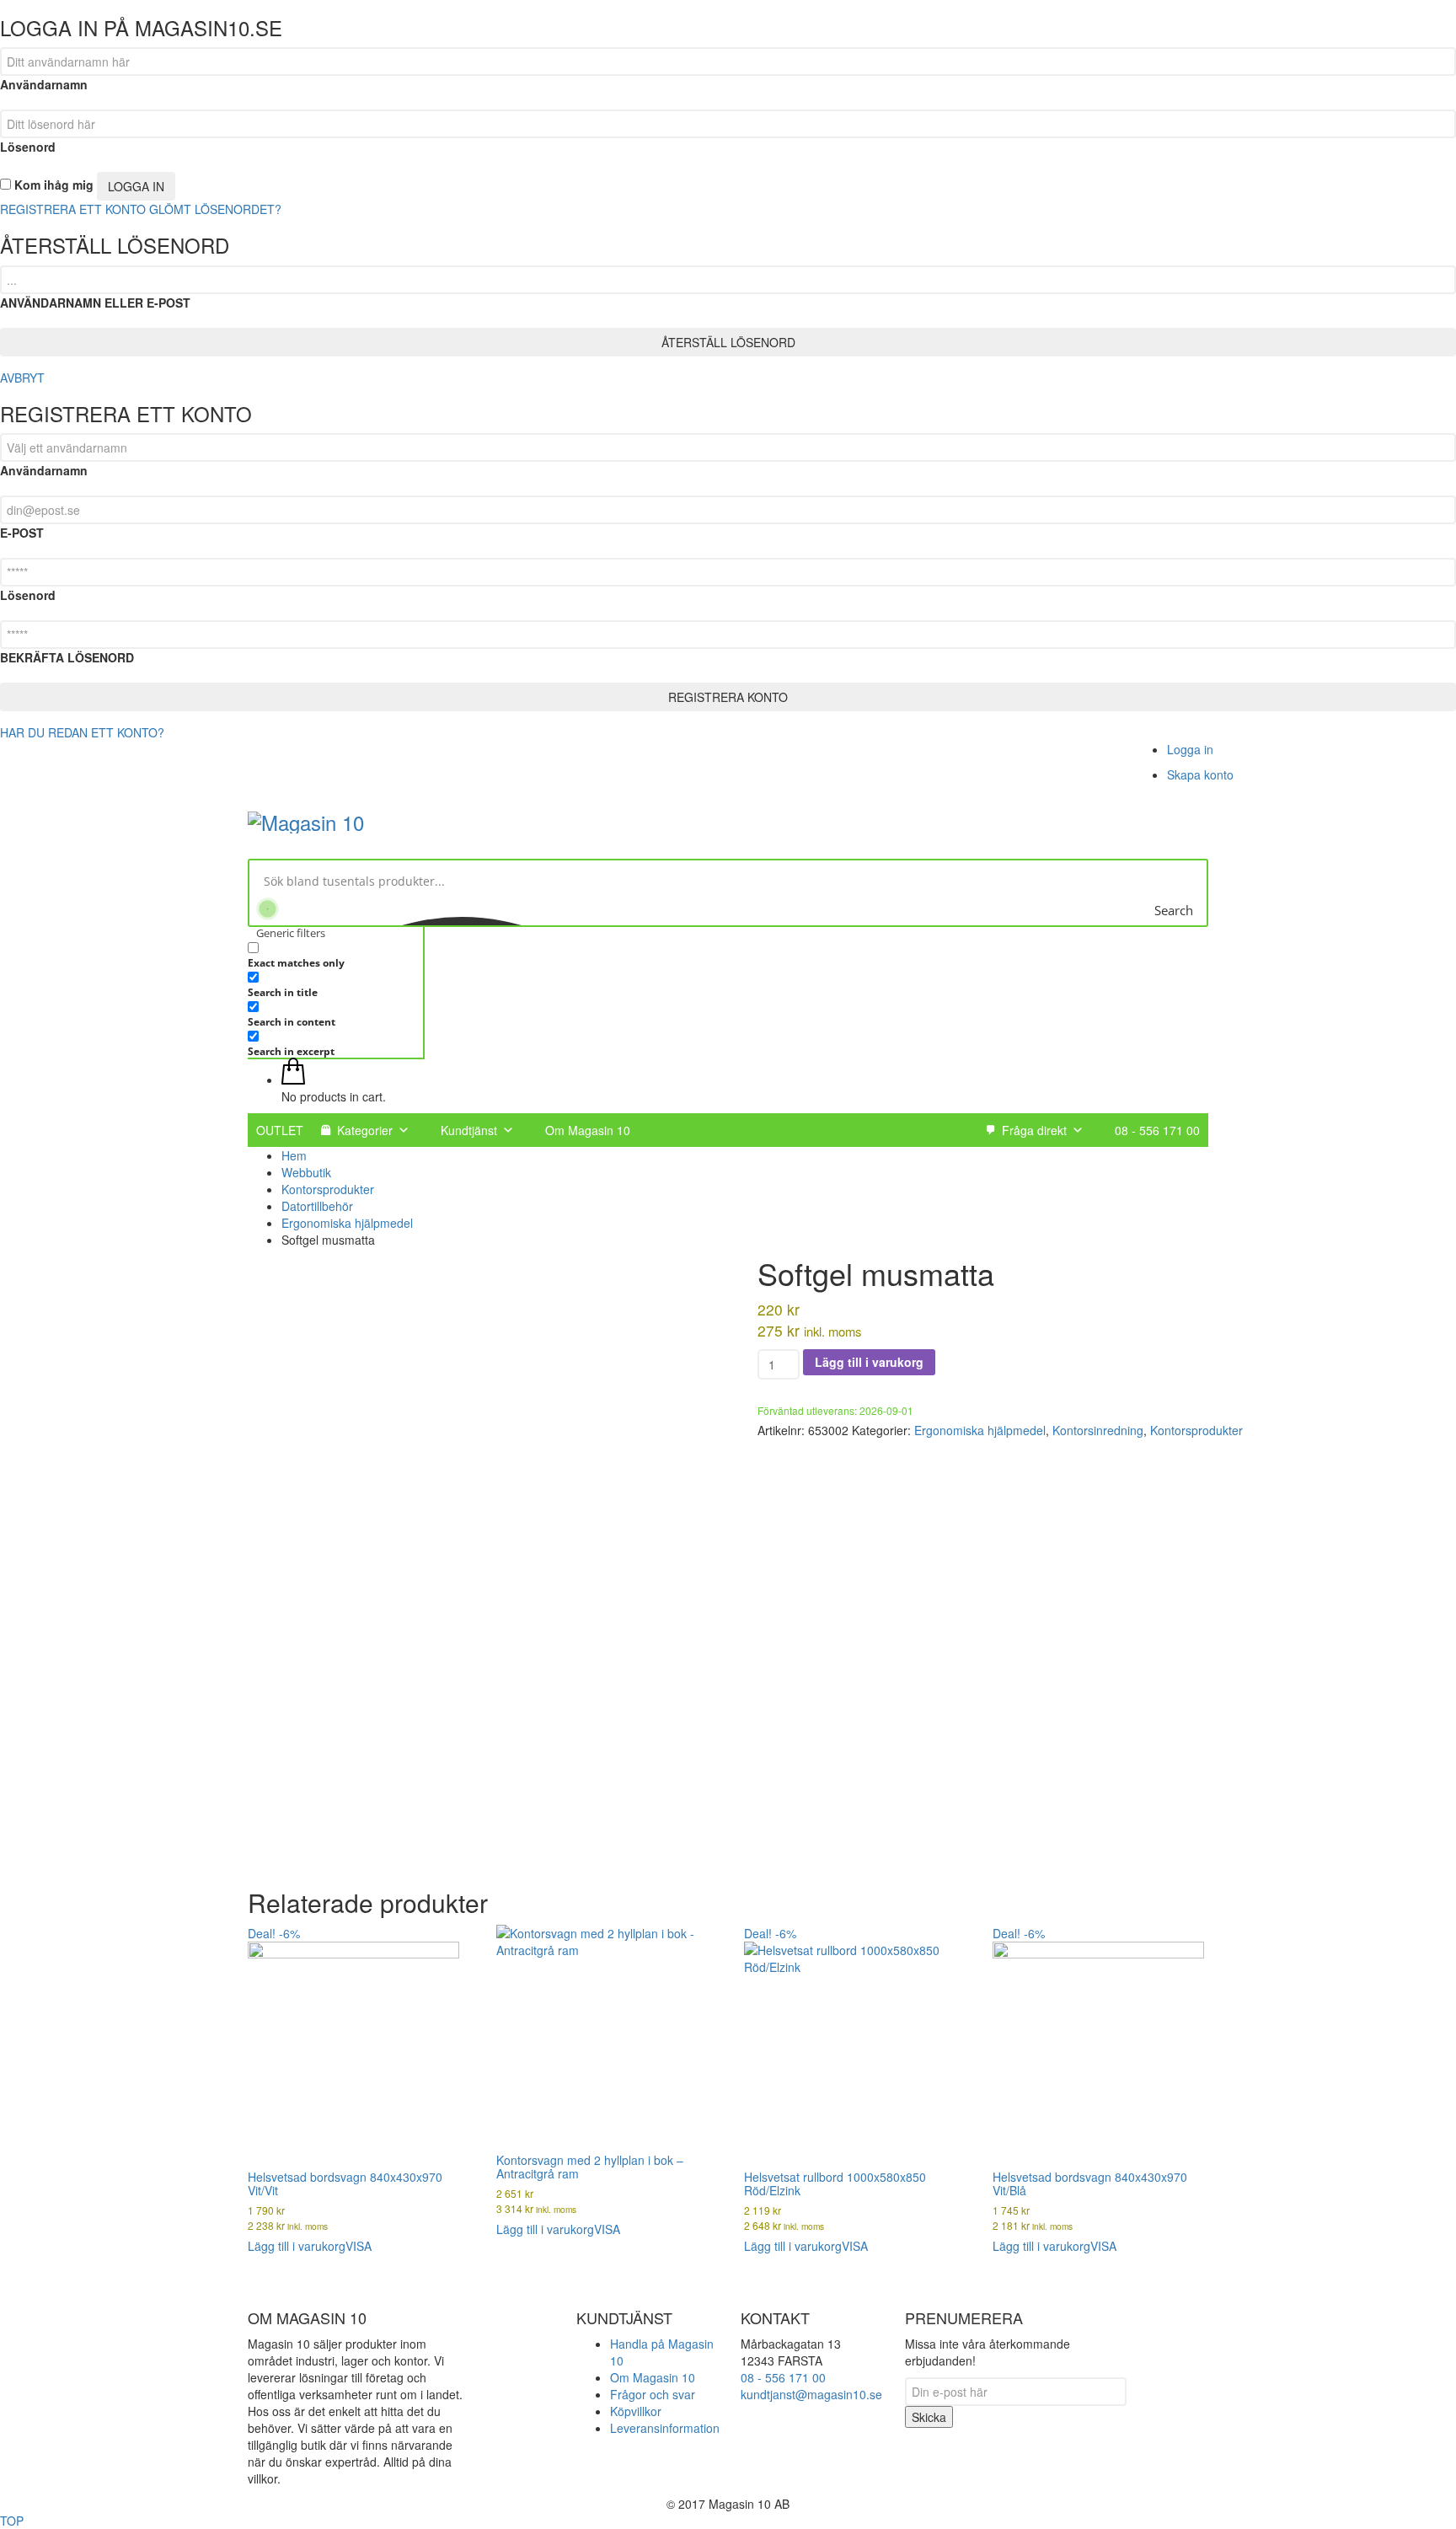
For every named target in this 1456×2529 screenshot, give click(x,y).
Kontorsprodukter (1196, 1430)
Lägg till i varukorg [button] (297, 2246)
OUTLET (280, 1130)
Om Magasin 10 (588, 1130)
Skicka (929, 2417)
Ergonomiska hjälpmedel (980, 1430)
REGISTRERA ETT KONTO (73, 209)
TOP (12, 2521)
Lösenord (28, 147)
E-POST (22, 533)
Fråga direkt (1034, 1130)
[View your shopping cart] (293, 1080)
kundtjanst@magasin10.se (811, 2394)
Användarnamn (44, 84)
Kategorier (365, 1130)
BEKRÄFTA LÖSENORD (67, 657)
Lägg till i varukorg (869, 1362)
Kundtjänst (469, 1130)
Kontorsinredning (1098, 1430)
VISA (359, 2246)
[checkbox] (332, 954)
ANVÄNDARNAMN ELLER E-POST (95, 303)
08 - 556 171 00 (1157, 1130)
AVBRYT (22, 378)
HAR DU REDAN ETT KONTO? (82, 732)
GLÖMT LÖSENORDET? (215, 209)
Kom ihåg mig (52, 185)
